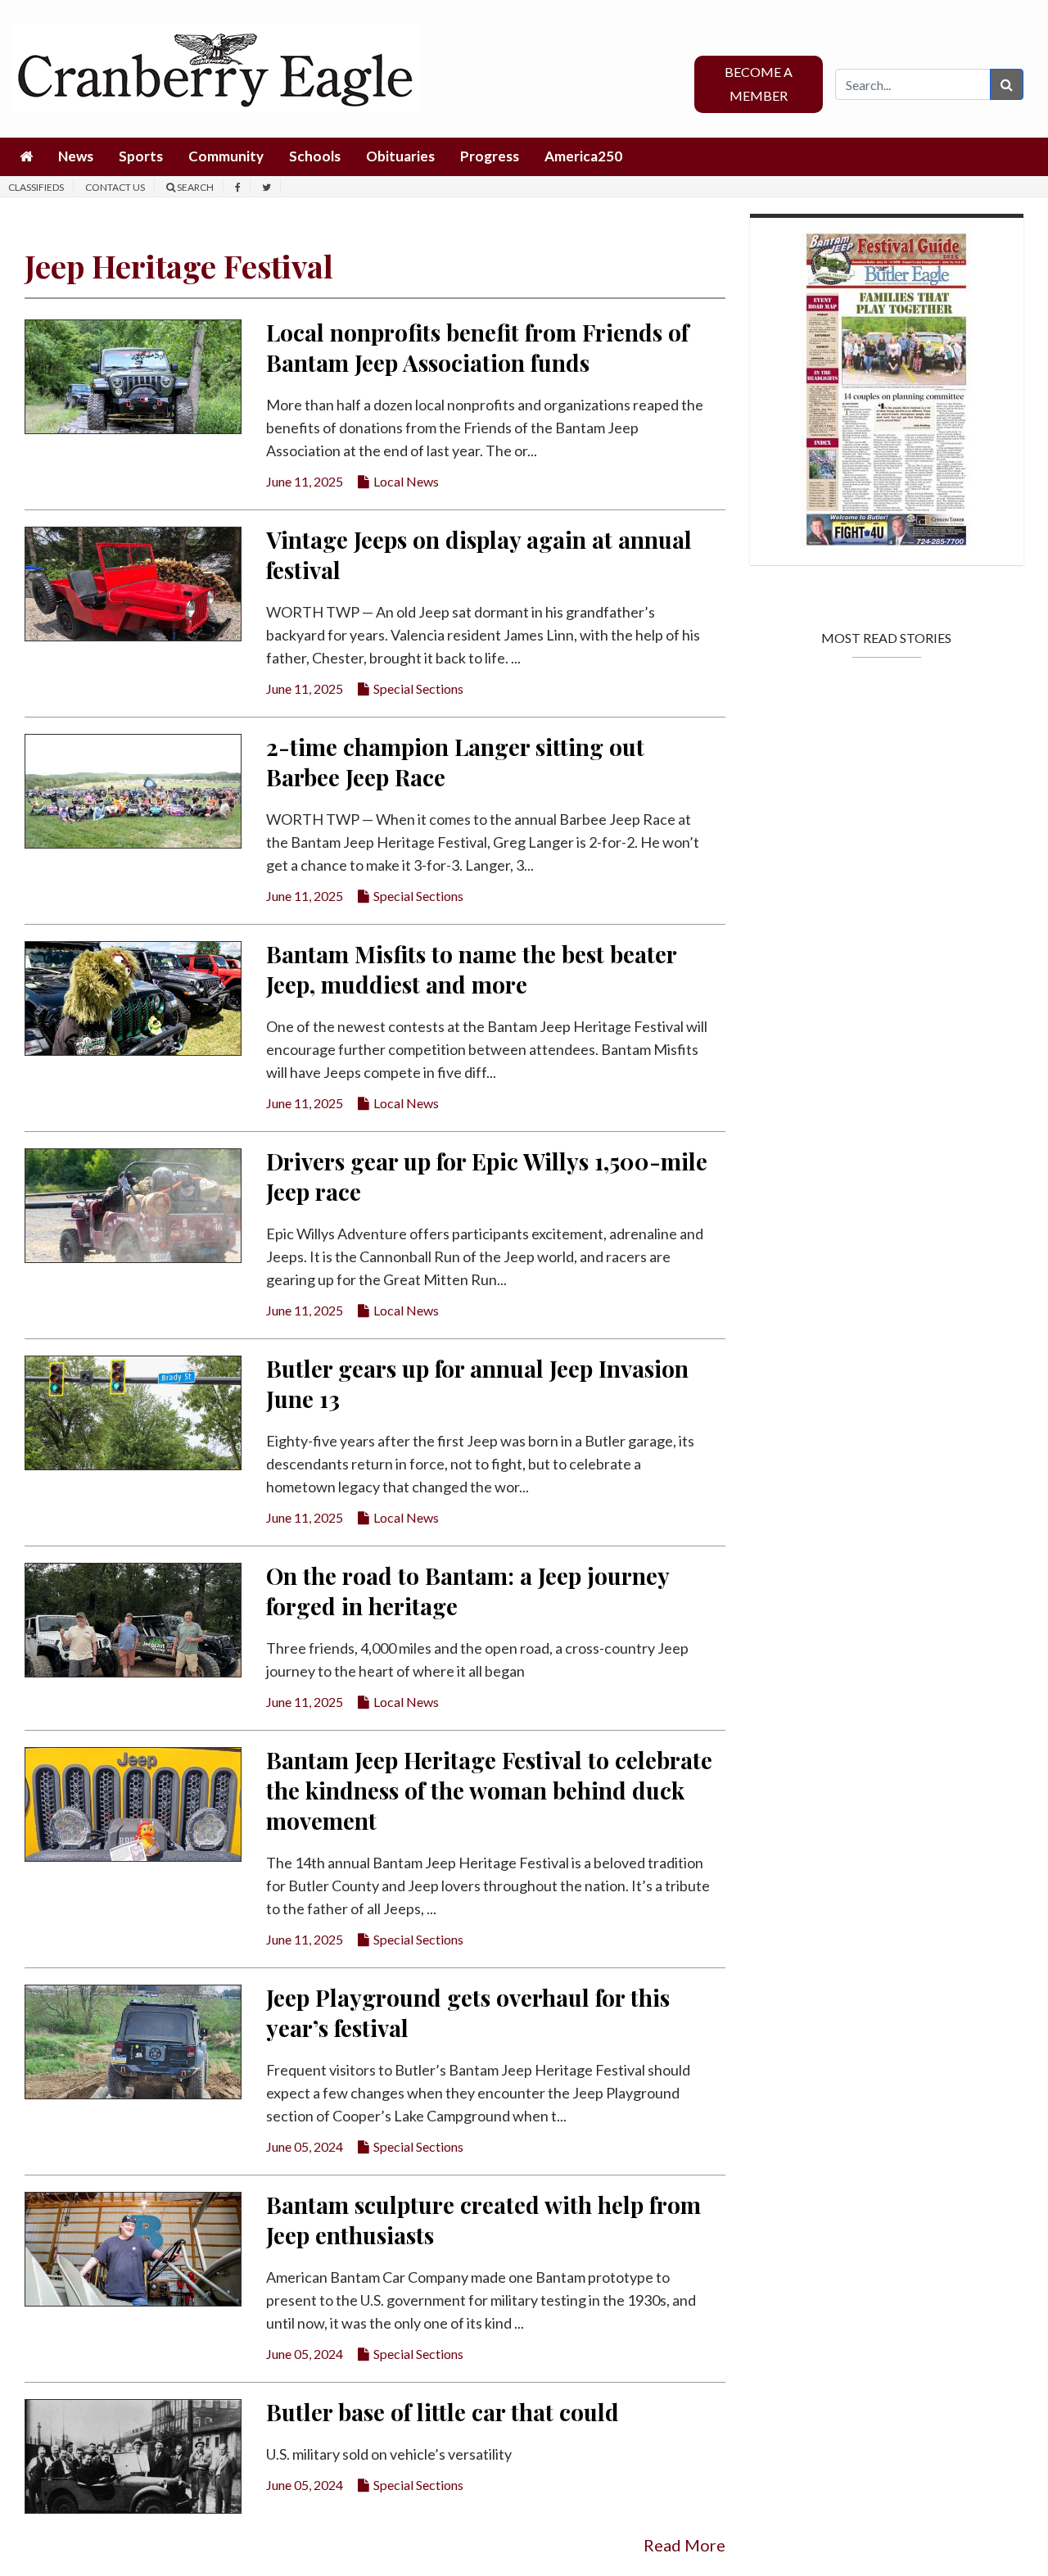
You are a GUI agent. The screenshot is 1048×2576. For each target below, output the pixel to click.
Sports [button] (141, 156)
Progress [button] (490, 156)
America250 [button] (583, 156)
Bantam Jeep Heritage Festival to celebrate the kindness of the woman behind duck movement (489, 1790)
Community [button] (226, 156)
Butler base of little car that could (443, 2412)
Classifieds (36, 187)
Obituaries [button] (400, 156)
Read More (684, 2545)
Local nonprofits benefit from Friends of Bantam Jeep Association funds (477, 347)
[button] (26, 157)
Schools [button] (315, 156)
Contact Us (115, 187)
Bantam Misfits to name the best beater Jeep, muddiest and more (471, 969)
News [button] (76, 156)
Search (194, 187)
